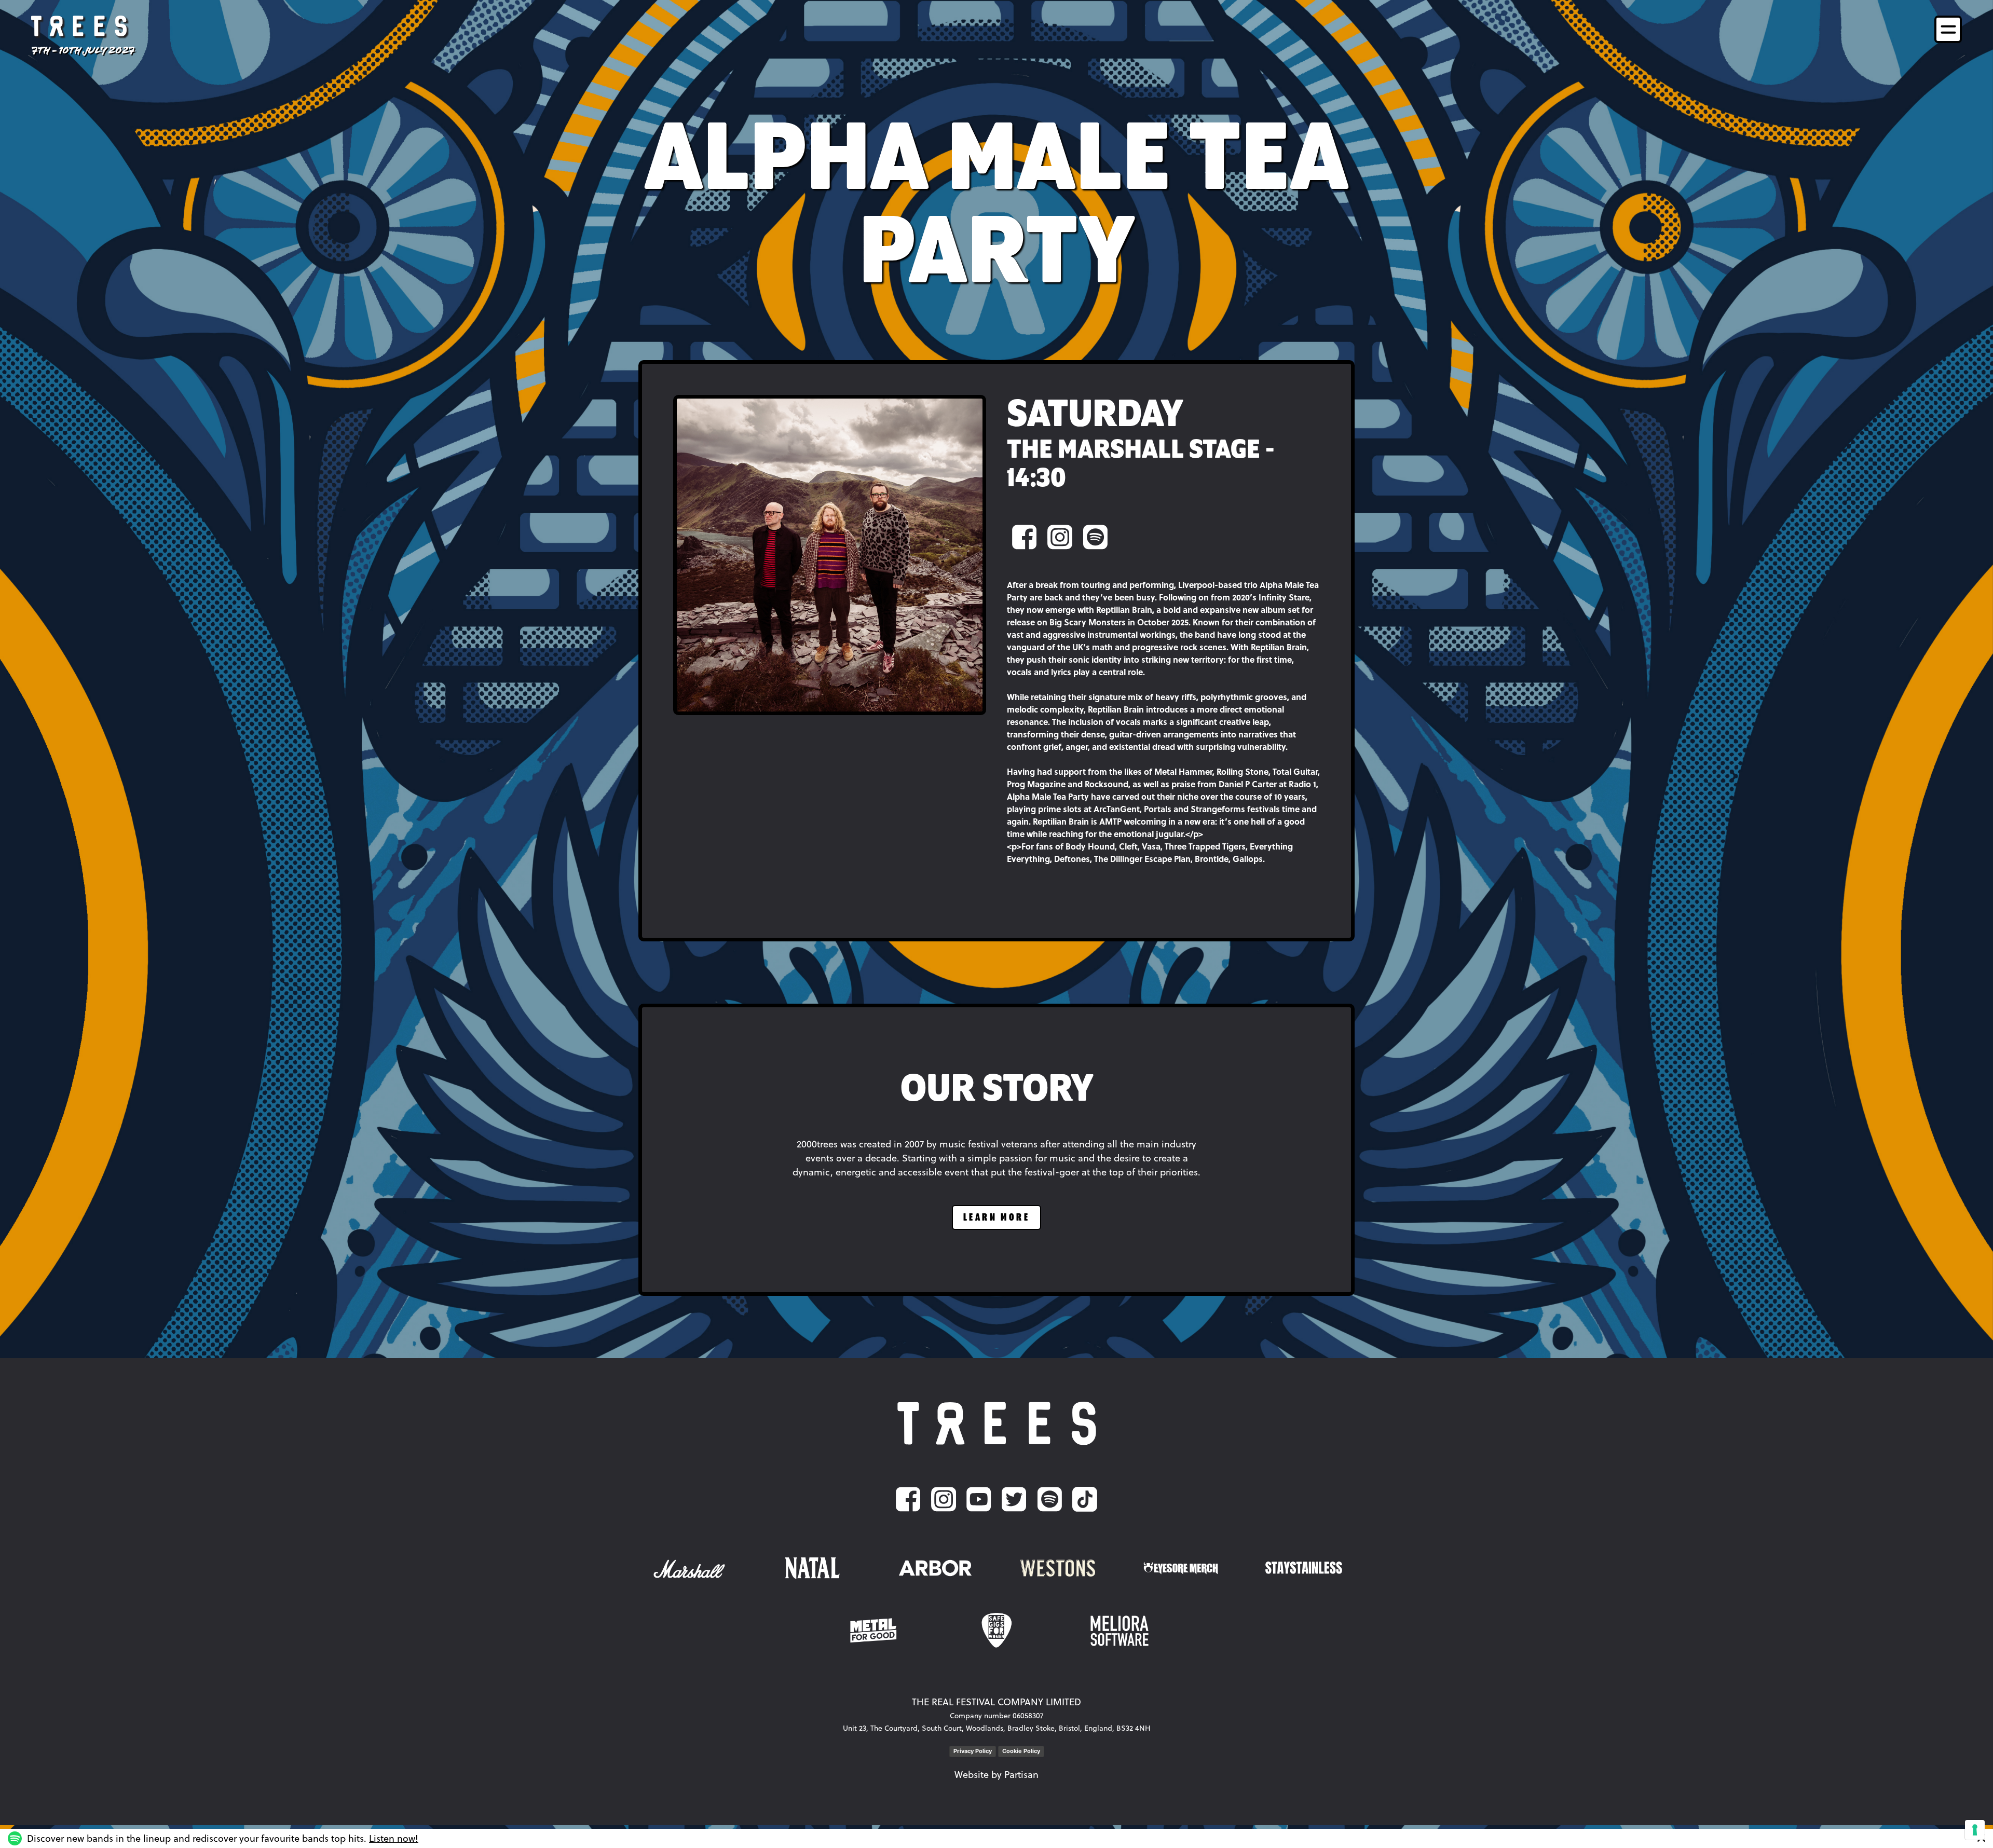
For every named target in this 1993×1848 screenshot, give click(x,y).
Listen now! (394, 1838)
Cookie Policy (1021, 1751)
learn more (996, 1218)
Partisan (1021, 1775)
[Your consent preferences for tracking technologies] (1975, 1830)
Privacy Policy (973, 1751)
